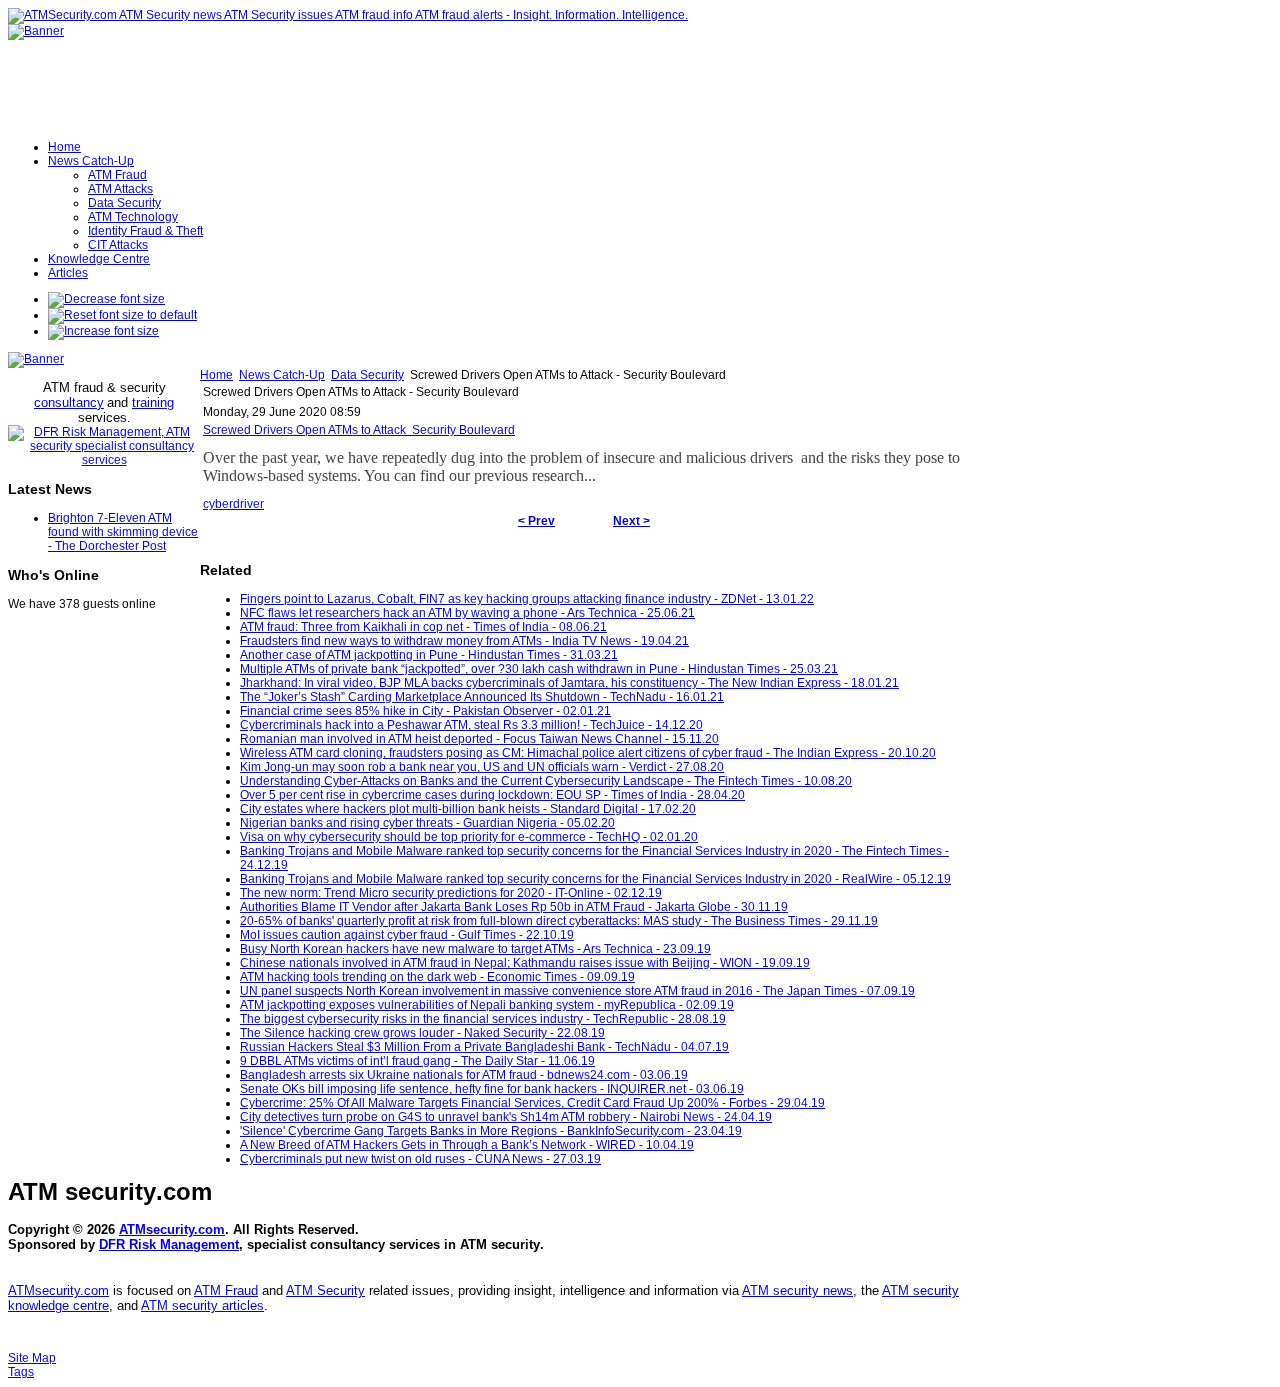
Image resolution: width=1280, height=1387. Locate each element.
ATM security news (797, 1290)
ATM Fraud (226, 1290)
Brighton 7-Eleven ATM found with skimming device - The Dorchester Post (123, 532)
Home (216, 375)
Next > (631, 521)
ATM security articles (202, 1305)
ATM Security (325, 1290)
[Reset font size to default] (122, 315)
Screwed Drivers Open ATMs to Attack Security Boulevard (359, 430)
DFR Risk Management (169, 1244)
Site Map (32, 1358)
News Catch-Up (282, 375)
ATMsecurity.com (172, 1229)
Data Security (367, 375)
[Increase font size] (103, 331)
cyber (218, 504)
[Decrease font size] (106, 299)
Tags (21, 1372)
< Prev (536, 521)
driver (248, 504)
